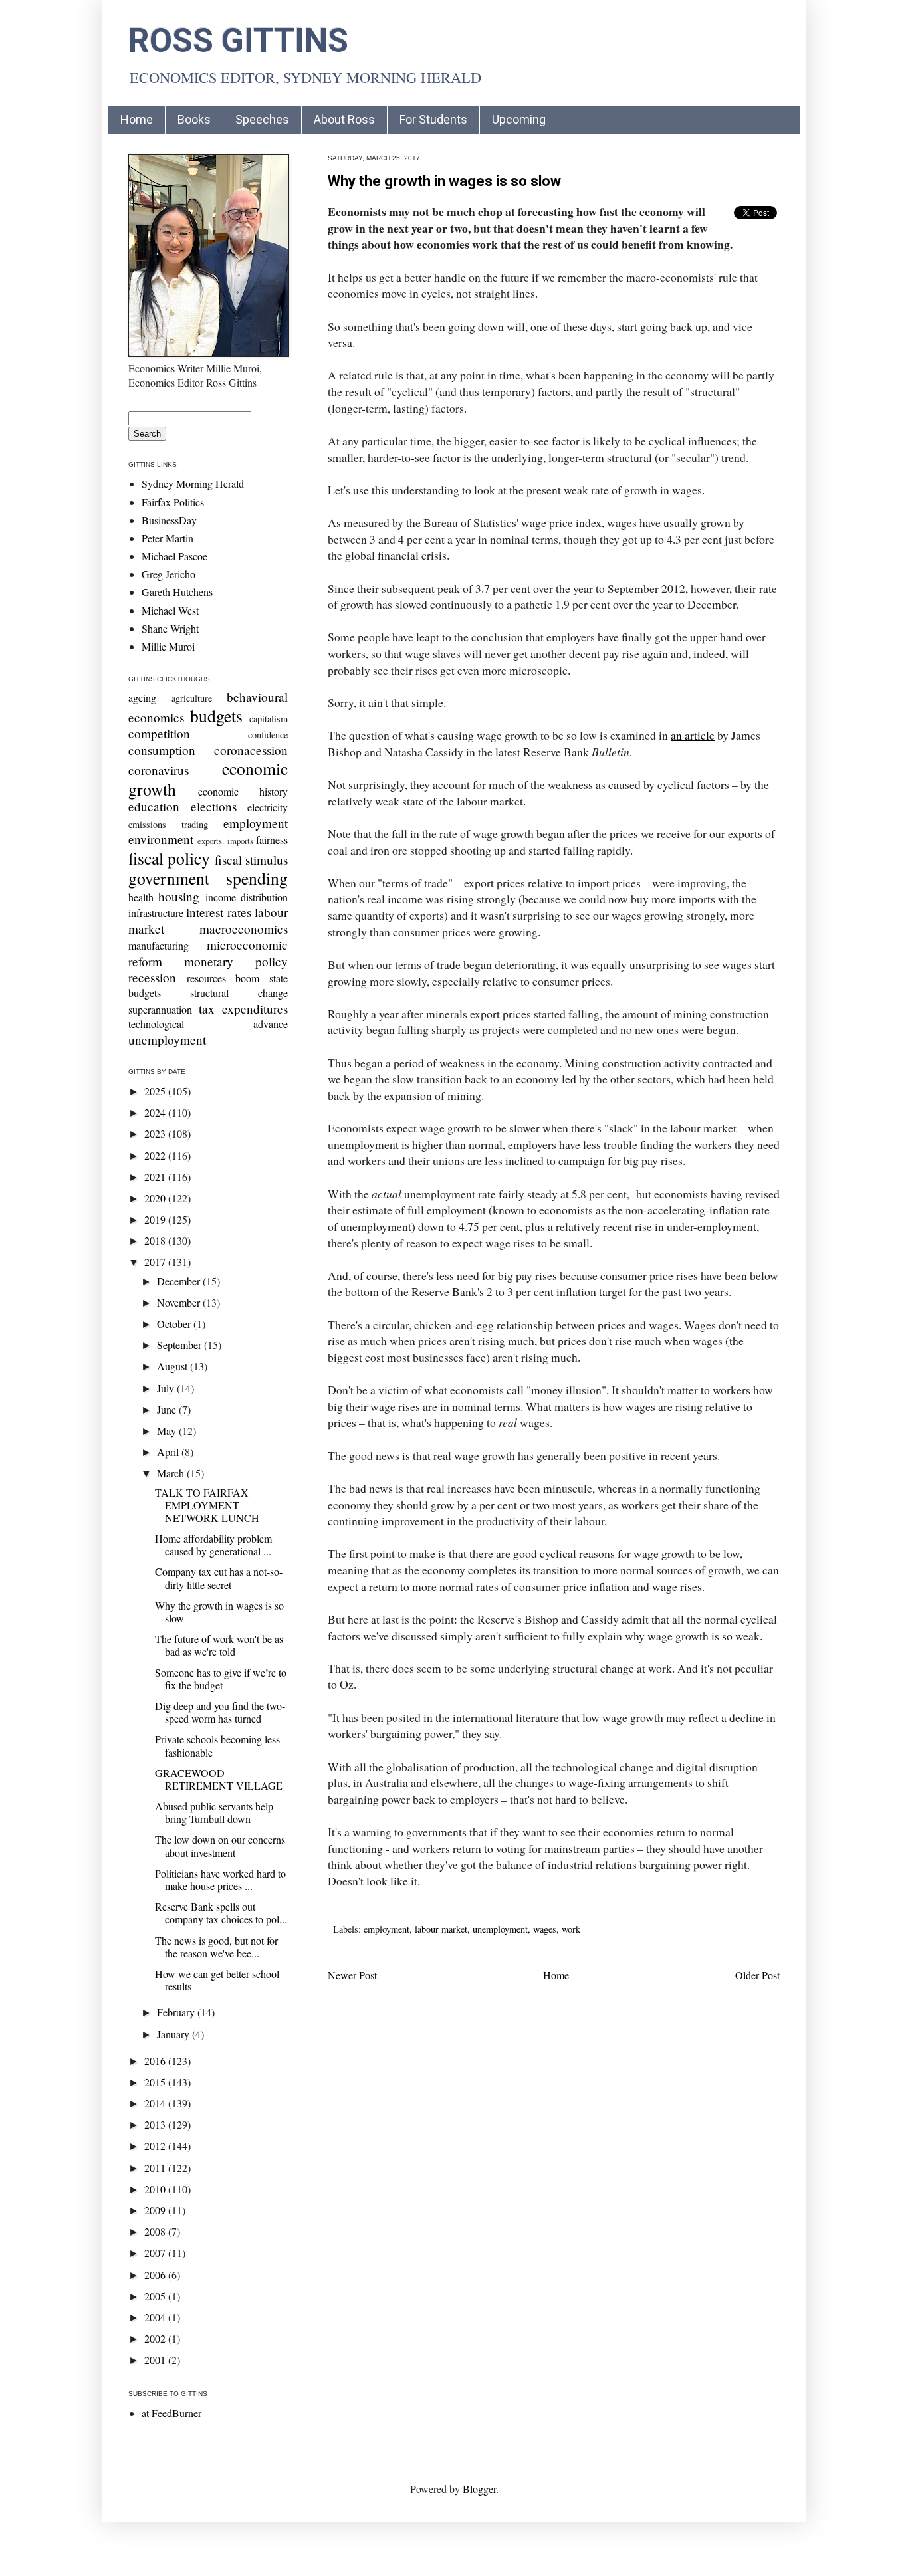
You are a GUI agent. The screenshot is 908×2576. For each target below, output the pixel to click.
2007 (156, 2253)
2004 (156, 2317)
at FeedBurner (171, 2413)
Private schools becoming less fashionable (217, 1745)
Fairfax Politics (173, 502)
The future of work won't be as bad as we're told (219, 1645)
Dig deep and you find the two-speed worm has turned (220, 1712)
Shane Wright (170, 628)
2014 (156, 2103)
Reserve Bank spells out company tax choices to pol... (221, 1913)
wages (545, 1929)
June (168, 1409)
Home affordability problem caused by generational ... (213, 1545)
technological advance (208, 1024)
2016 (156, 2061)
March (172, 1473)
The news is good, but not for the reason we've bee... (216, 1947)
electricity (268, 807)
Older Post (757, 1975)
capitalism (269, 719)
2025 (156, 1091)
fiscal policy (169, 858)
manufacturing (159, 945)
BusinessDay (169, 520)
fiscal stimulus (251, 860)
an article (693, 735)
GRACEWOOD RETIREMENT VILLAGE (219, 1779)
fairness (272, 840)
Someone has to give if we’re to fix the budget (221, 1679)
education (154, 806)
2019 (156, 1219)
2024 (156, 1112)
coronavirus (159, 770)
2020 (156, 1198)
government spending (208, 878)
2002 (156, 2338)
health (141, 897)
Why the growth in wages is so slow (444, 181)
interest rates (218, 912)
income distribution (247, 897)
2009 (156, 2210)
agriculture (192, 698)
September (180, 1345)
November (180, 1302)
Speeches (262, 119)
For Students (433, 119)
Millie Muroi (168, 646)
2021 (156, 1177)
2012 (156, 2146)
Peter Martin (168, 538)
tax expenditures (243, 1009)
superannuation (160, 1009)
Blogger (479, 2489)
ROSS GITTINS (238, 41)
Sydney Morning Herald (193, 483)
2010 (156, 2189)
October (175, 1324)
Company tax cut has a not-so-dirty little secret (219, 1578)
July (167, 1388)
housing (179, 896)
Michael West (170, 610)
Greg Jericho (169, 574)
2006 (156, 2275)
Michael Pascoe (174, 556)
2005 (156, 2296)
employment (387, 1929)
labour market (441, 1929)
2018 (156, 1240)
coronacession (251, 750)
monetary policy (236, 961)
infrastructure (156, 913)
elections (214, 806)
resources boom (223, 978)
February (177, 2012)
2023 (156, 1133)
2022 (156, 1155)
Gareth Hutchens (177, 592)
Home (137, 119)
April (169, 1452)
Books (194, 119)
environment (161, 839)
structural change (239, 993)
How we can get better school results (217, 1980)
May (168, 1431)
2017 (156, 1262)
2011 (156, 2168)
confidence (268, 735)
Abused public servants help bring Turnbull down (214, 1812)
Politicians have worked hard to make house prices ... (220, 1879)
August (173, 1366)
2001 (156, 2360)
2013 (156, 2124)
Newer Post (352, 1975)
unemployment (500, 1929)
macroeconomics (244, 929)
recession (152, 977)
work (571, 1929)
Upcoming (519, 119)
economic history (243, 791)
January (174, 2034)
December (180, 1281)
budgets (216, 716)
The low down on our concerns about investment (220, 1846)
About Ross (344, 119)
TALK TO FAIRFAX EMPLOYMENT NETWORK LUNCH (207, 1505)
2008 (156, 2231)
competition (159, 733)
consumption (162, 750)
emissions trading (168, 824)
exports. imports (225, 841)
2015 (156, 2082)
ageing (142, 698)
